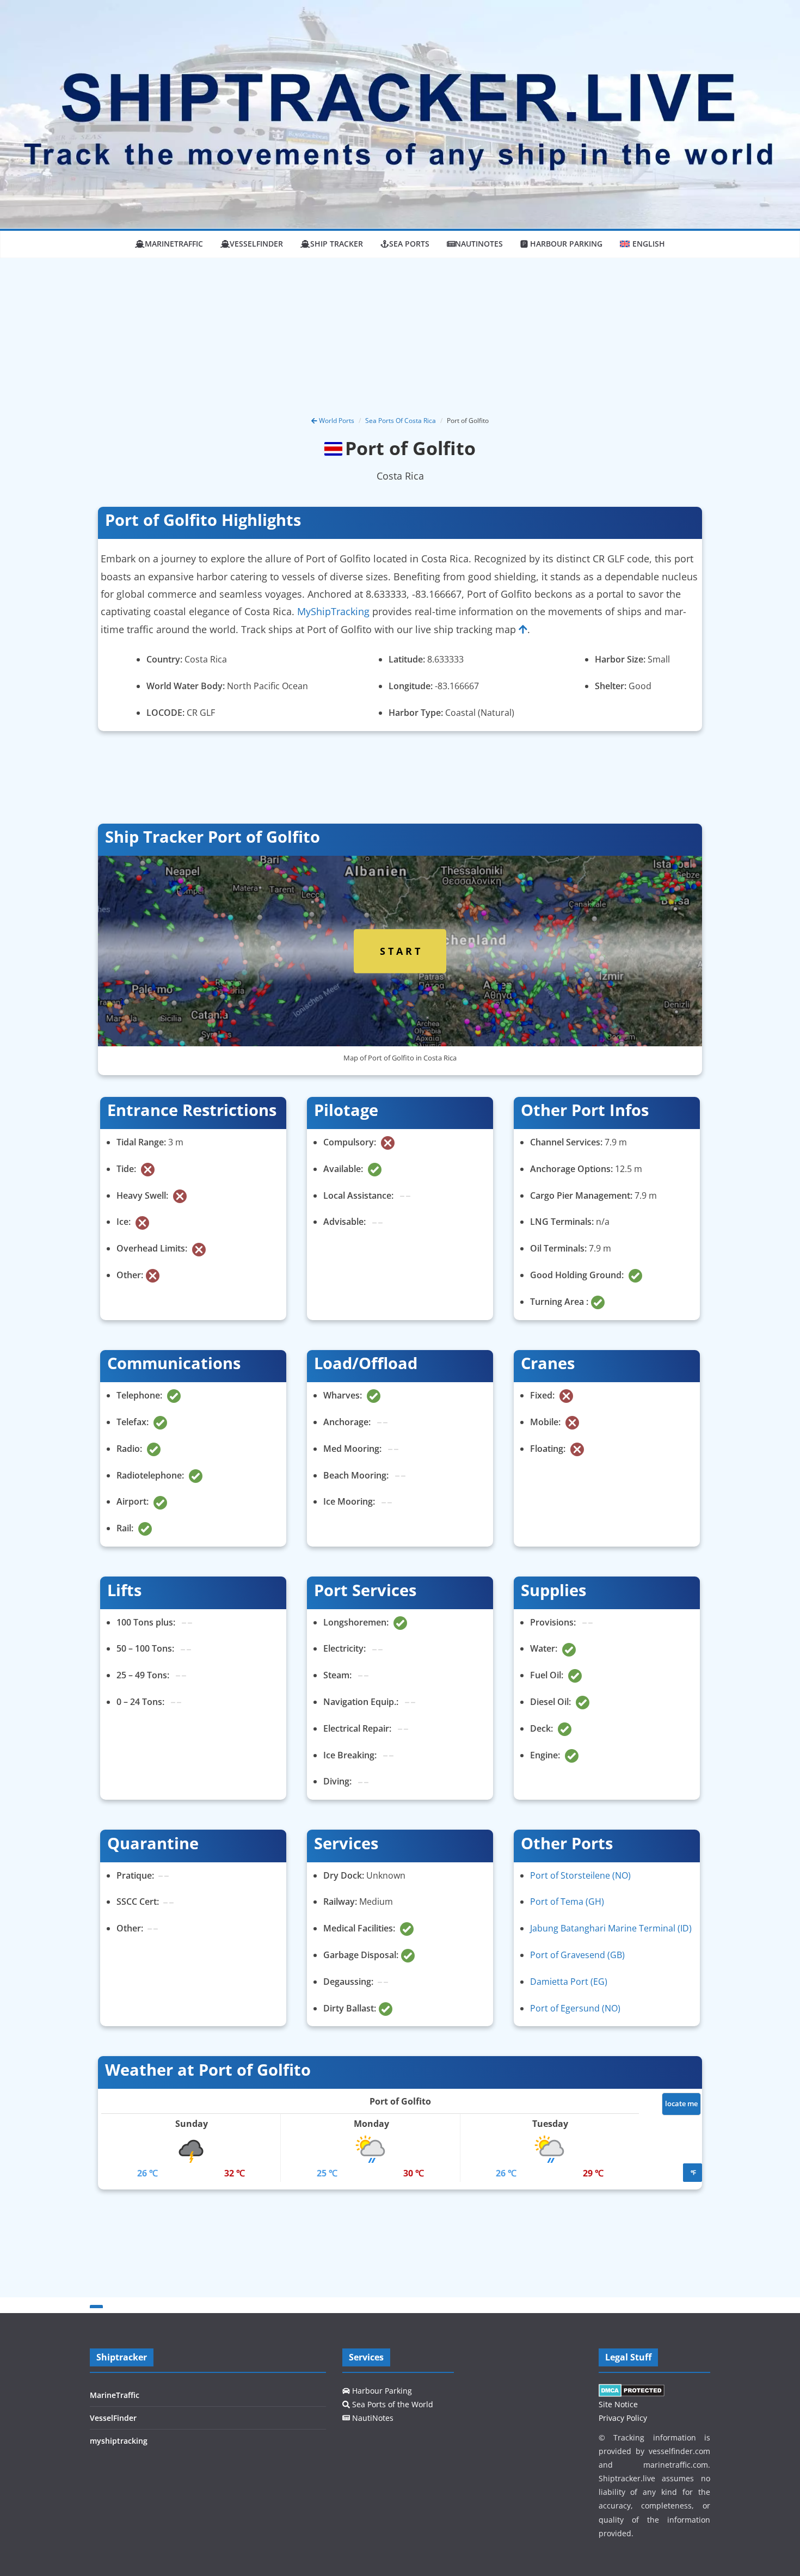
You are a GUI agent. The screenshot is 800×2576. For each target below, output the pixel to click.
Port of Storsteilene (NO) (580, 1875)
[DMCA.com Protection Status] (632, 2391)
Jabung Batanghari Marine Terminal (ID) (611, 1928)
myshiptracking (119, 2441)
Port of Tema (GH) (567, 1902)
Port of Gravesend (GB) (577, 1955)
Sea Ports (409, 244)
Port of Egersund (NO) (575, 2008)
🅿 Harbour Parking (561, 244)
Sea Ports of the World (392, 2404)
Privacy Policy (623, 2418)
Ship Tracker (337, 244)
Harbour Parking (381, 2391)
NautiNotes (479, 244)
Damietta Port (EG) (569, 1982)
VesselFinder (256, 244)
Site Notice (618, 2404)
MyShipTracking (333, 611)
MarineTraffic (174, 244)
